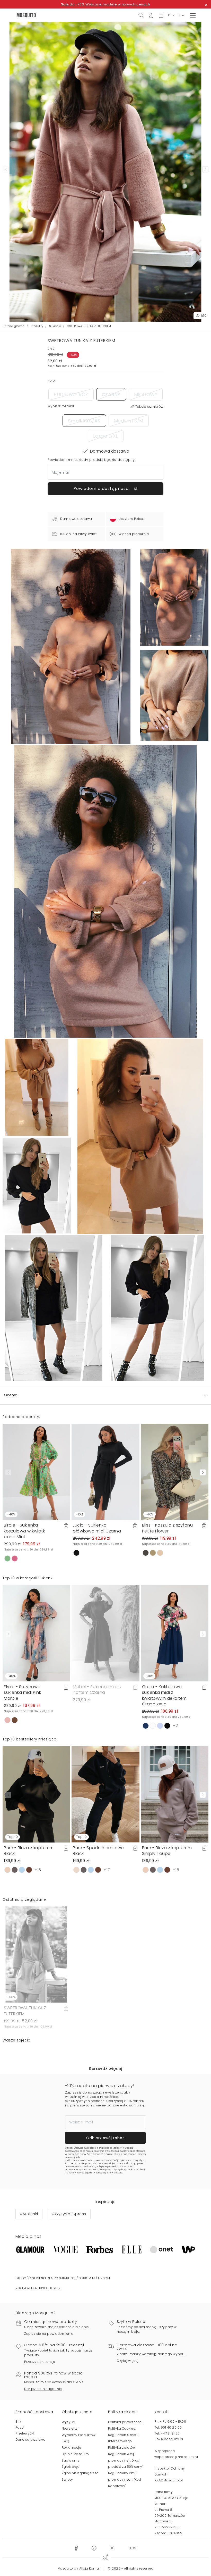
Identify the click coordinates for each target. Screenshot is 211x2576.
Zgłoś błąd (71, 2467)
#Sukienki (29, 2214)
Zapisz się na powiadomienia (49, 2334)
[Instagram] (112, 2548)
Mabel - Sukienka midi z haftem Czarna (97, 1690)
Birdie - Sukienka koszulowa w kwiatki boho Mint (25, 1531)
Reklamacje (71, 2448)
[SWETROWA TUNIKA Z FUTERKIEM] (174, 597)
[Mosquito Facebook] (76, 2548)
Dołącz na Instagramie (43, 2389)
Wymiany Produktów (79, 2435)
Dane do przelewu (30, 2440)
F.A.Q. (66, 2441)
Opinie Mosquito (75, 2454)
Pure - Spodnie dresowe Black (98, 1851)
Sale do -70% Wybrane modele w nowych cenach (106, 4)
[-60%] (36, 1954)
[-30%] (175, 1633)
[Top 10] (36, 1794)
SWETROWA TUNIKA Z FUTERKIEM (25, 2011)
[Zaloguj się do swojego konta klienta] (151, 15)
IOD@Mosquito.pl (169, 2480)
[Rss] (132, 2548)
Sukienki (55, 326)
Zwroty (67, 2479)
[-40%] (36, 1472)
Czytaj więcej (128, 2361)
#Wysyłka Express (69, 2214)
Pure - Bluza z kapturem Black (29, 1851)
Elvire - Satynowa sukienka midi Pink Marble (22, 1693)
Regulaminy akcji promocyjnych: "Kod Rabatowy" (125, 2479)
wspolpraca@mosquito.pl (176, 2457)
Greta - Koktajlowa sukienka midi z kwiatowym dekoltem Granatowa (164, 1695)
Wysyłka (69, 2422)
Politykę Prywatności (107, 2167)
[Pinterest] (94, 2548)
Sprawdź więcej (105, 2069)
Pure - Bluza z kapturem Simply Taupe (167, 1851)
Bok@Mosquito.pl (169, 2439)
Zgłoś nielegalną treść (80, 2473)
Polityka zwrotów (122, 2448)
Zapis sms (71, 2460)
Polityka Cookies (122, 2428)
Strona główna (14, 326)
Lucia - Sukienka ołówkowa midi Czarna (97, 1528)
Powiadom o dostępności (102, 489)
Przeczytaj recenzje (40, 2362)
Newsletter (70, 2428)
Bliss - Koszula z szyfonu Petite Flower (168, 1528)
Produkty (37, 326)
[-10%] (105, 1472)
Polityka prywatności (125, 2422)
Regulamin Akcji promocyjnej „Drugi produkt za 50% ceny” (126, 2460)
